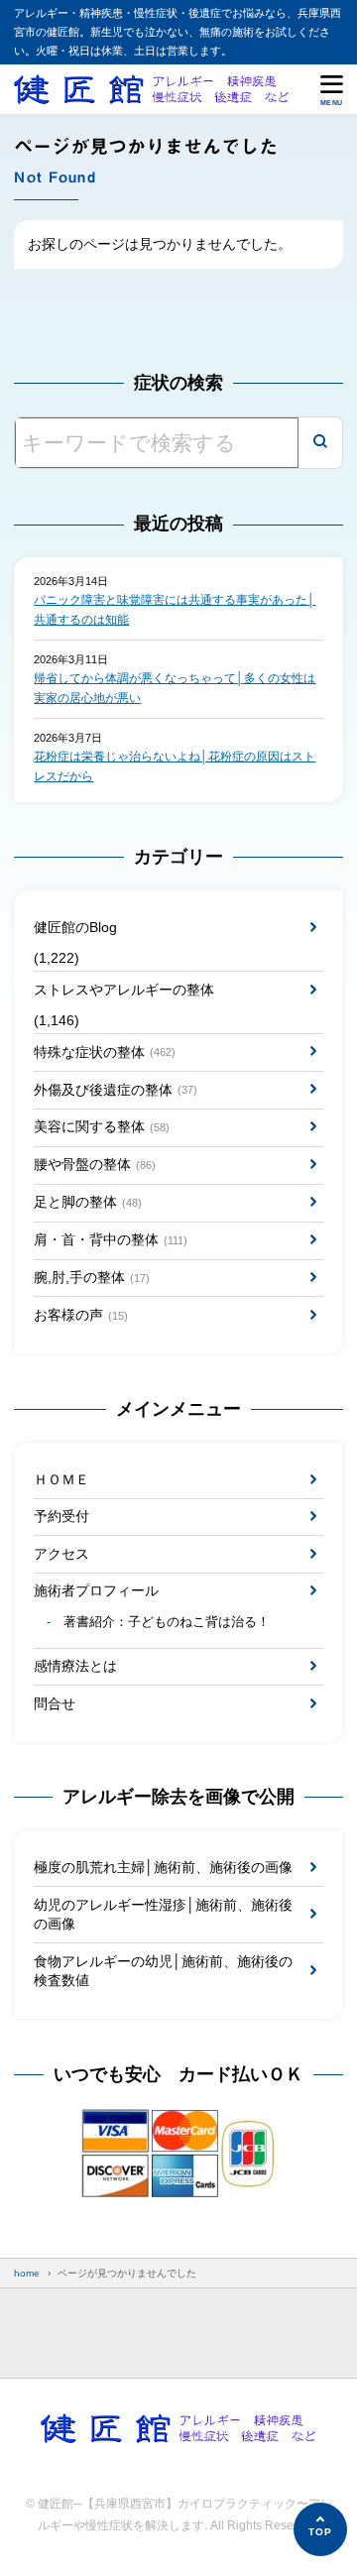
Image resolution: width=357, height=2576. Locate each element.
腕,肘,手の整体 (91, 1277)
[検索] (320, 443)
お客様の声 (80, 1315)
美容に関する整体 (101, 1126)
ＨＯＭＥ (61, 1479)
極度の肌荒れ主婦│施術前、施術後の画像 (163, 1867)
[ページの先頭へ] (320, 2529)
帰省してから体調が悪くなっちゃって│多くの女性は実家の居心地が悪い (175, 688)
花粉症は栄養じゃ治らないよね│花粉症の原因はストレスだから (175, 766)
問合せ (55, 1703)
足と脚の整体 (87, 1202)
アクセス (61, 1554)
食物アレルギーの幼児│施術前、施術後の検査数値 (163, 1971)
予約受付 (61, 1516)
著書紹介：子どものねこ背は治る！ (167, 1622)
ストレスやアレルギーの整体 (124, 990)
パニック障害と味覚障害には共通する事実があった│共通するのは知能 (175, 610)
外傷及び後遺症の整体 (115, 1090)
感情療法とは (75, 1666)
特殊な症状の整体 (104, 1052)
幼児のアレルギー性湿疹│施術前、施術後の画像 (163, 1915)
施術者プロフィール (96, 1590)
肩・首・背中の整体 (110, 1239)
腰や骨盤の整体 (94, 1164)
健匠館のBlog (75, 927)
